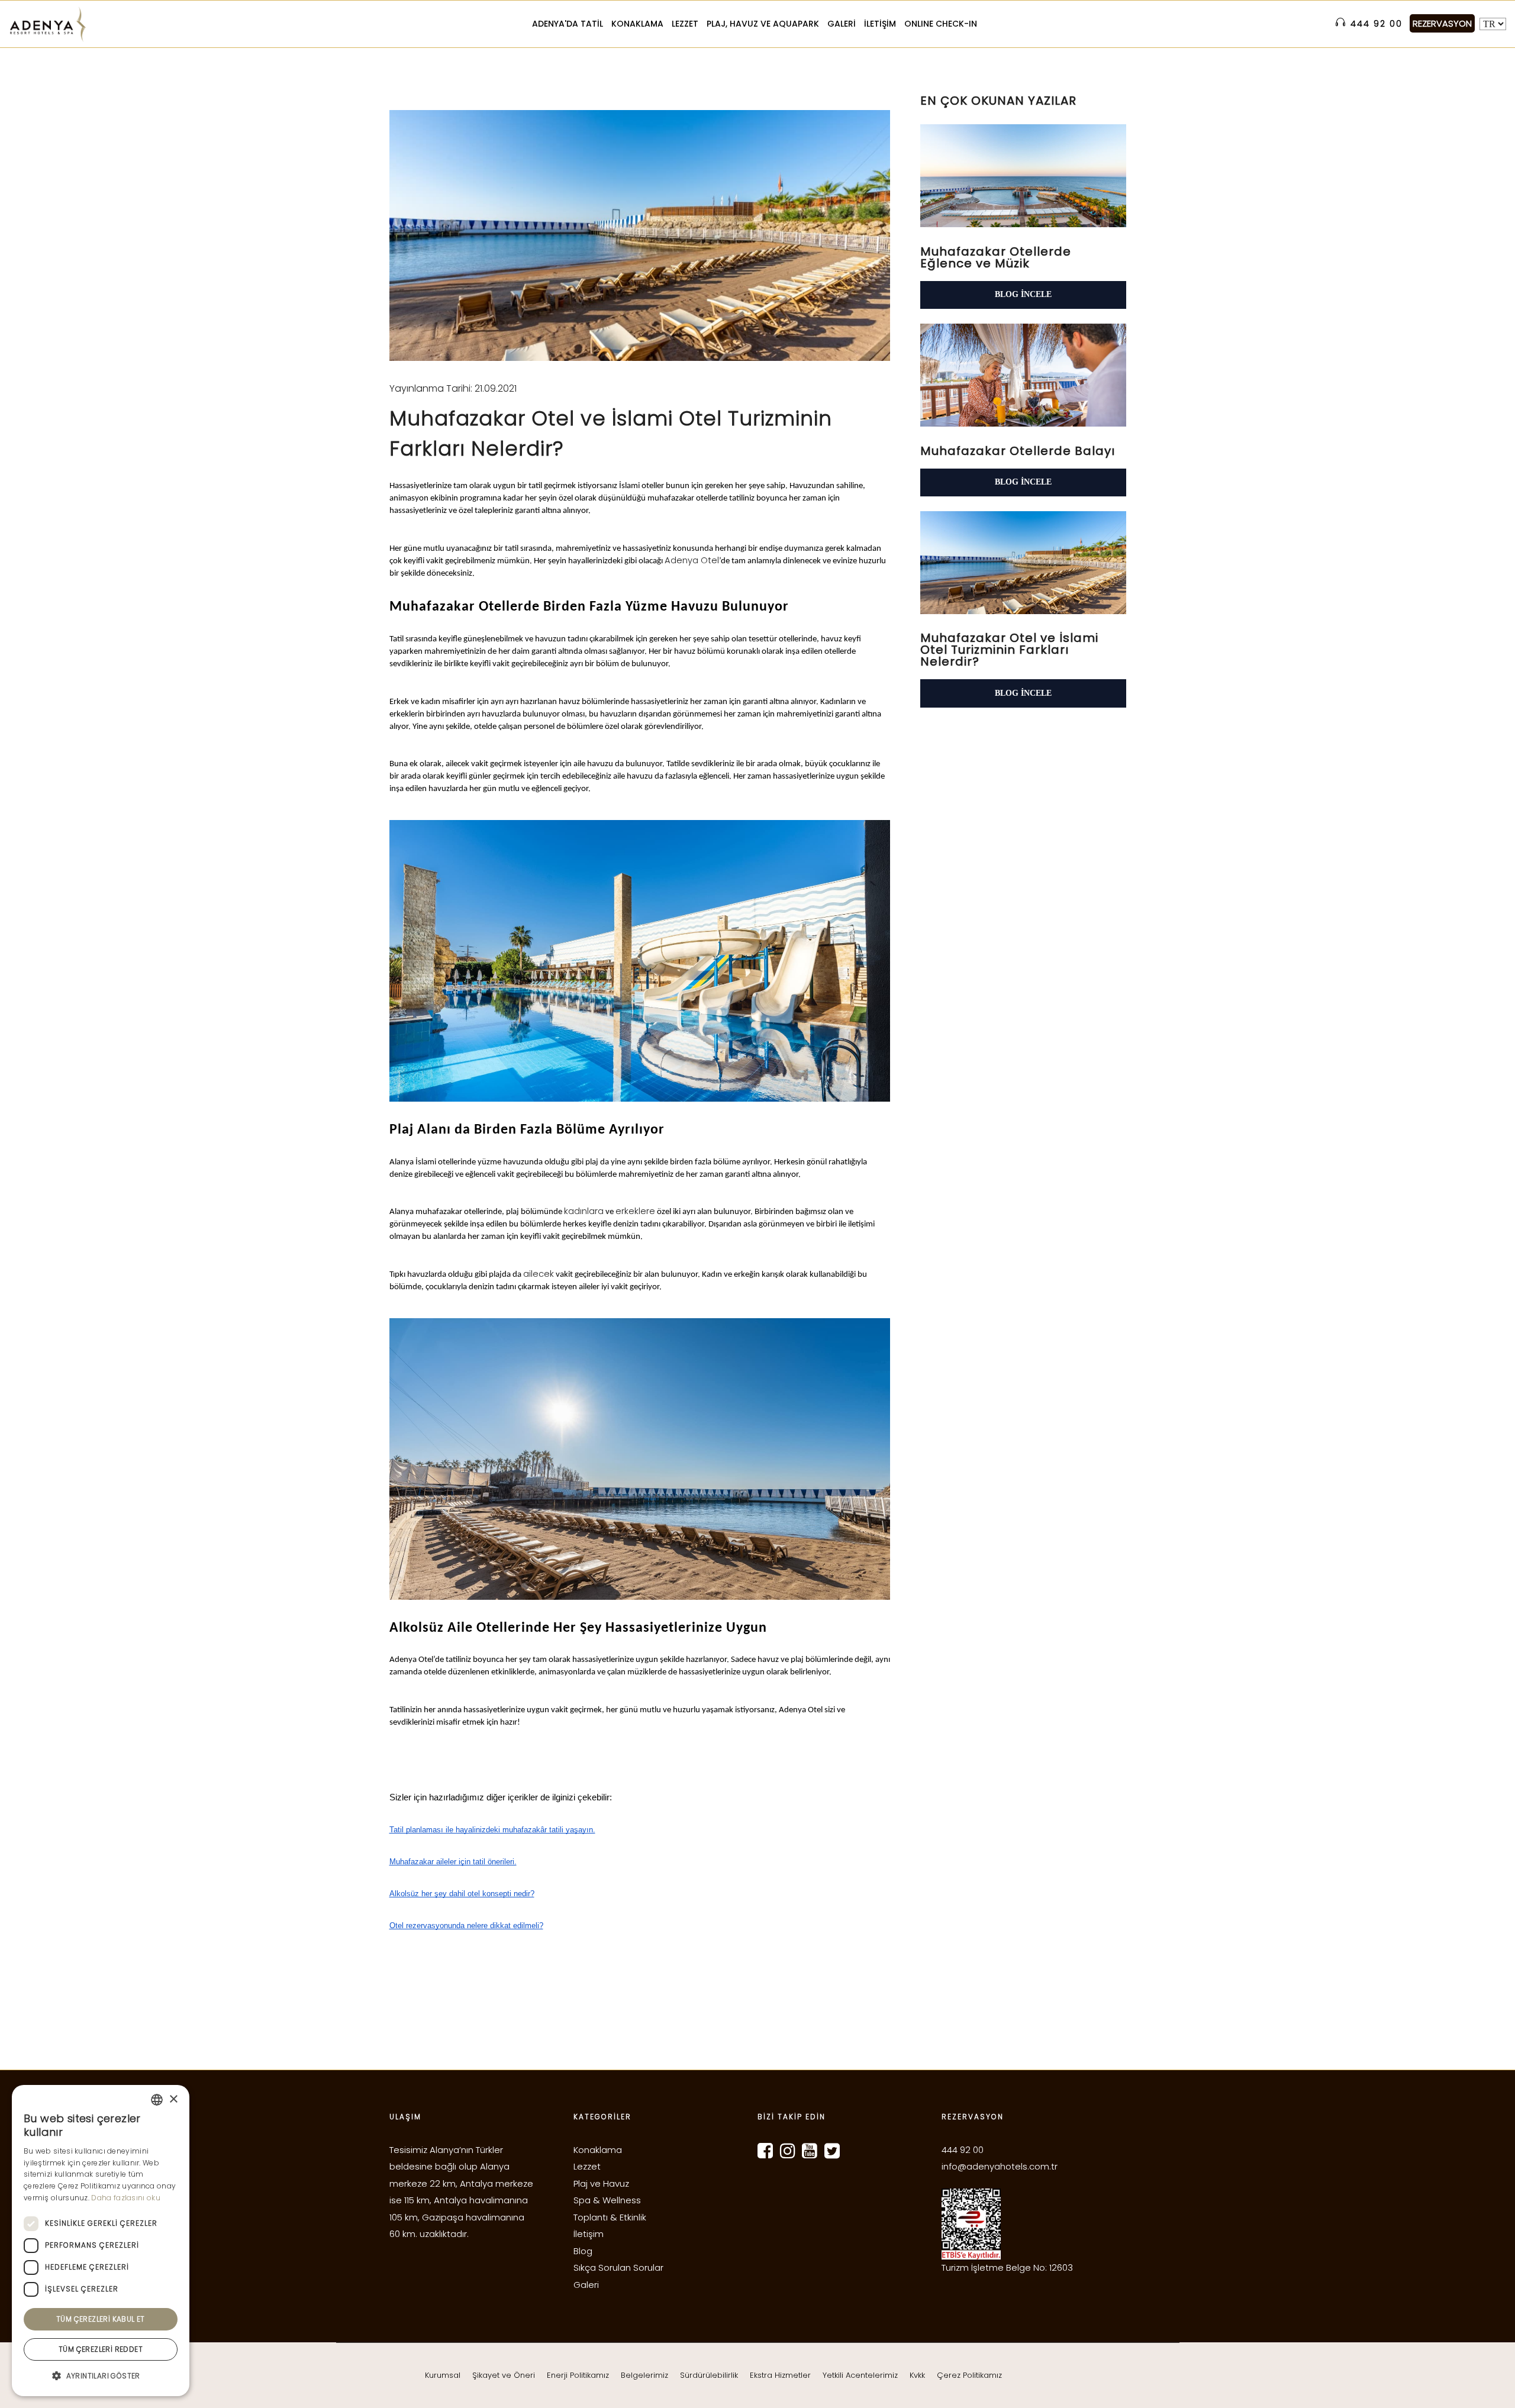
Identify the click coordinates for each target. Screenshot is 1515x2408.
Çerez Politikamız (969, 2375)
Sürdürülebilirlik (709, 2375)
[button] (101, 2376)
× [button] (173, 2099)
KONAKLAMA (637, 24)
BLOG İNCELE (1023, 294)
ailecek (539, 1274)
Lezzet (587, 2166)
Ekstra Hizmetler (780, 2375)
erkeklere (635, 1211)
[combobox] (157, 2100)
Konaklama (598, 2150)
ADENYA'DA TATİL (568, 24)
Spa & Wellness (607, 2200)
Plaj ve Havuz (601, 2183)
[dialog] (101, 2241)
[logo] (47, 24)
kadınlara (584, 1211)
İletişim (589, 2234)
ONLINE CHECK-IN (941, 24)
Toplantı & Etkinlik (610, 2217)
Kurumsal (443, 2375)
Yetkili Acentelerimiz (860, 2375)
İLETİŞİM (880, 24)
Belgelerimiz (644, 2375)
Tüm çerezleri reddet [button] (101, 2349)
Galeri (586, 2285)
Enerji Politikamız (578, 2375)
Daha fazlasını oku (125, 2198)
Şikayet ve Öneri (504, 2375)
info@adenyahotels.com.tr (1000, 2166)
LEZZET (685, 24)
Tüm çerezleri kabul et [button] (101, 2319)
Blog (583, 2251)
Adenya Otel (692, 560)
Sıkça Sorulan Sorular (618, 2267)
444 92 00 (963, 2150)
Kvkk (917, 2375)
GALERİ (842, 24)
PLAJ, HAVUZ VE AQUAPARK (763, 24)
